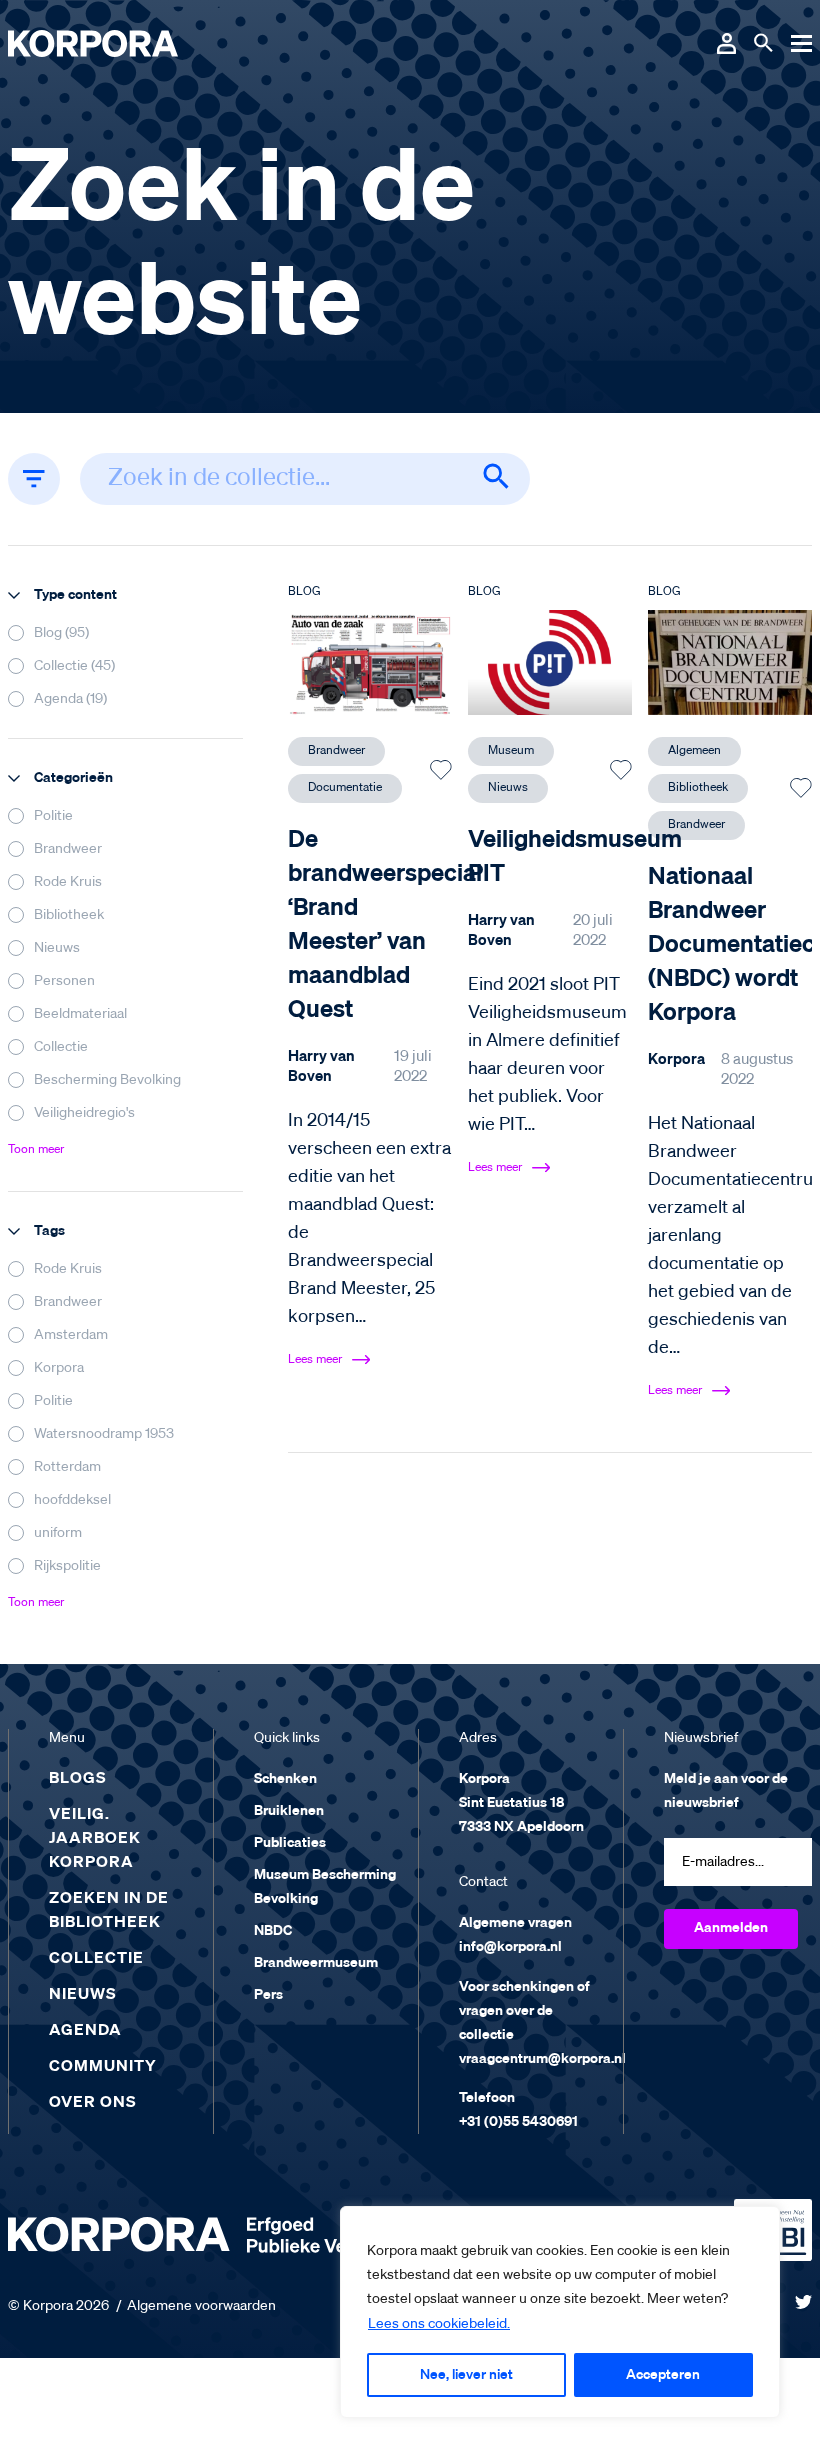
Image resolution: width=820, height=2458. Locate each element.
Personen (64, 981)
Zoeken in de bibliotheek (109, 1911)
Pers (268, 1995)
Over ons (93, 2103)
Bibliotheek (69, 915)
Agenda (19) (70, 699)
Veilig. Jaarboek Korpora (95, 1839)
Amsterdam (71, 1335)
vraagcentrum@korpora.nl (542, 2059)
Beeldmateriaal (80, 1014)
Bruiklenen (289, 1811)
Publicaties (290, 1843)
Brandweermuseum (316, 1963)
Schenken (285, 1779)
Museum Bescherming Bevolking (325, 1887)
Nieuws (57, 948)
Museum (511, 751)
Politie (53, 816)
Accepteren (663, 2375)
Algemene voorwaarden (201, 2306)
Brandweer (68, 849)
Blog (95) (61, 633)
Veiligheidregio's (84, 1113)
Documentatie (345, 788)
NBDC (273, 1931)
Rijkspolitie (67, 1566)
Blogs (78, 1779)
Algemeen (694, 751)
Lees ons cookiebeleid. (439, 2324)
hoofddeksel (72, 1500)
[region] (560, 2312)
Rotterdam (67, 1467)
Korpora (59, 1368)
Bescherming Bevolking (107, 1080)
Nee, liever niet (466, 2375)
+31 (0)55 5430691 (518, 2122)
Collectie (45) (74, 666)
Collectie (61, 1047)
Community (103, 2067)
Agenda (85, 2031)
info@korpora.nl (510, 1947)
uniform (58, 1533)
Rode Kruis (68, 882)
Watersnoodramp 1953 (104, 1434)
